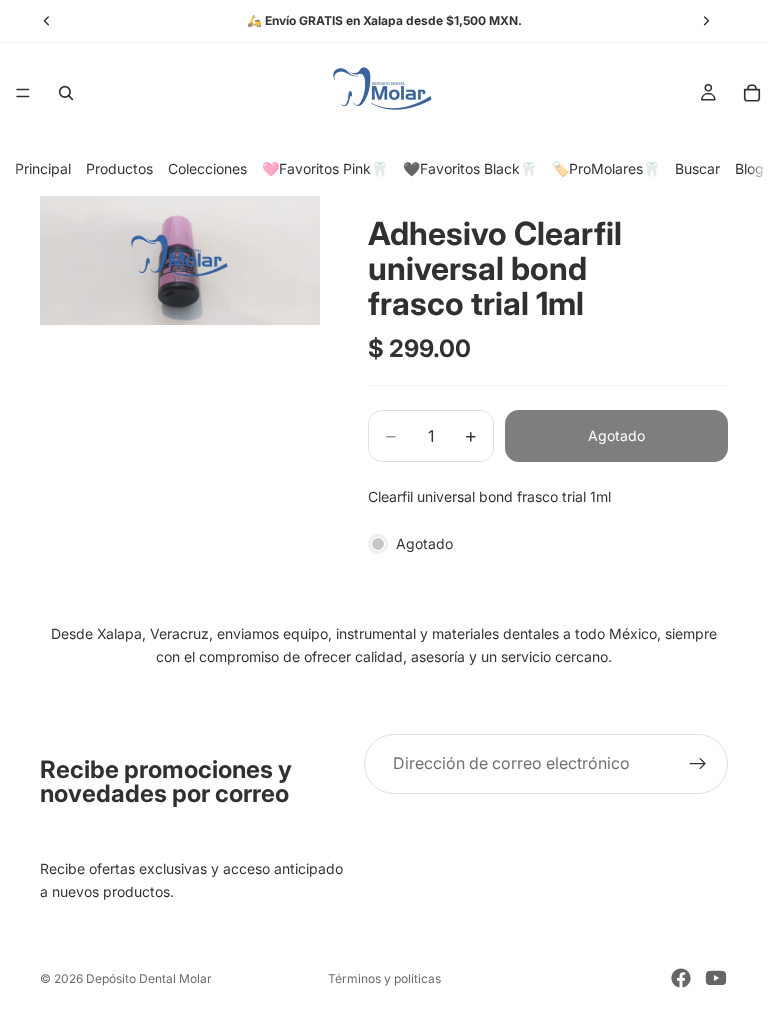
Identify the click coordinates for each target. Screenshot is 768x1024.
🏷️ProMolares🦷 (606, 168)
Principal (43, 168)
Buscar (697, 168)
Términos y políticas (384, 978)
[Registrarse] (698, 764)
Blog (749, 168)
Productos (119, 168)
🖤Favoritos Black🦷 (470, 168)
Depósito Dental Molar (149, 978)
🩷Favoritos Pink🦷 (325, 168)
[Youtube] (716, 978)
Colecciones (207, 168)
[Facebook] (681, 978)
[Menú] (23, 93)
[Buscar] (66, 93)
